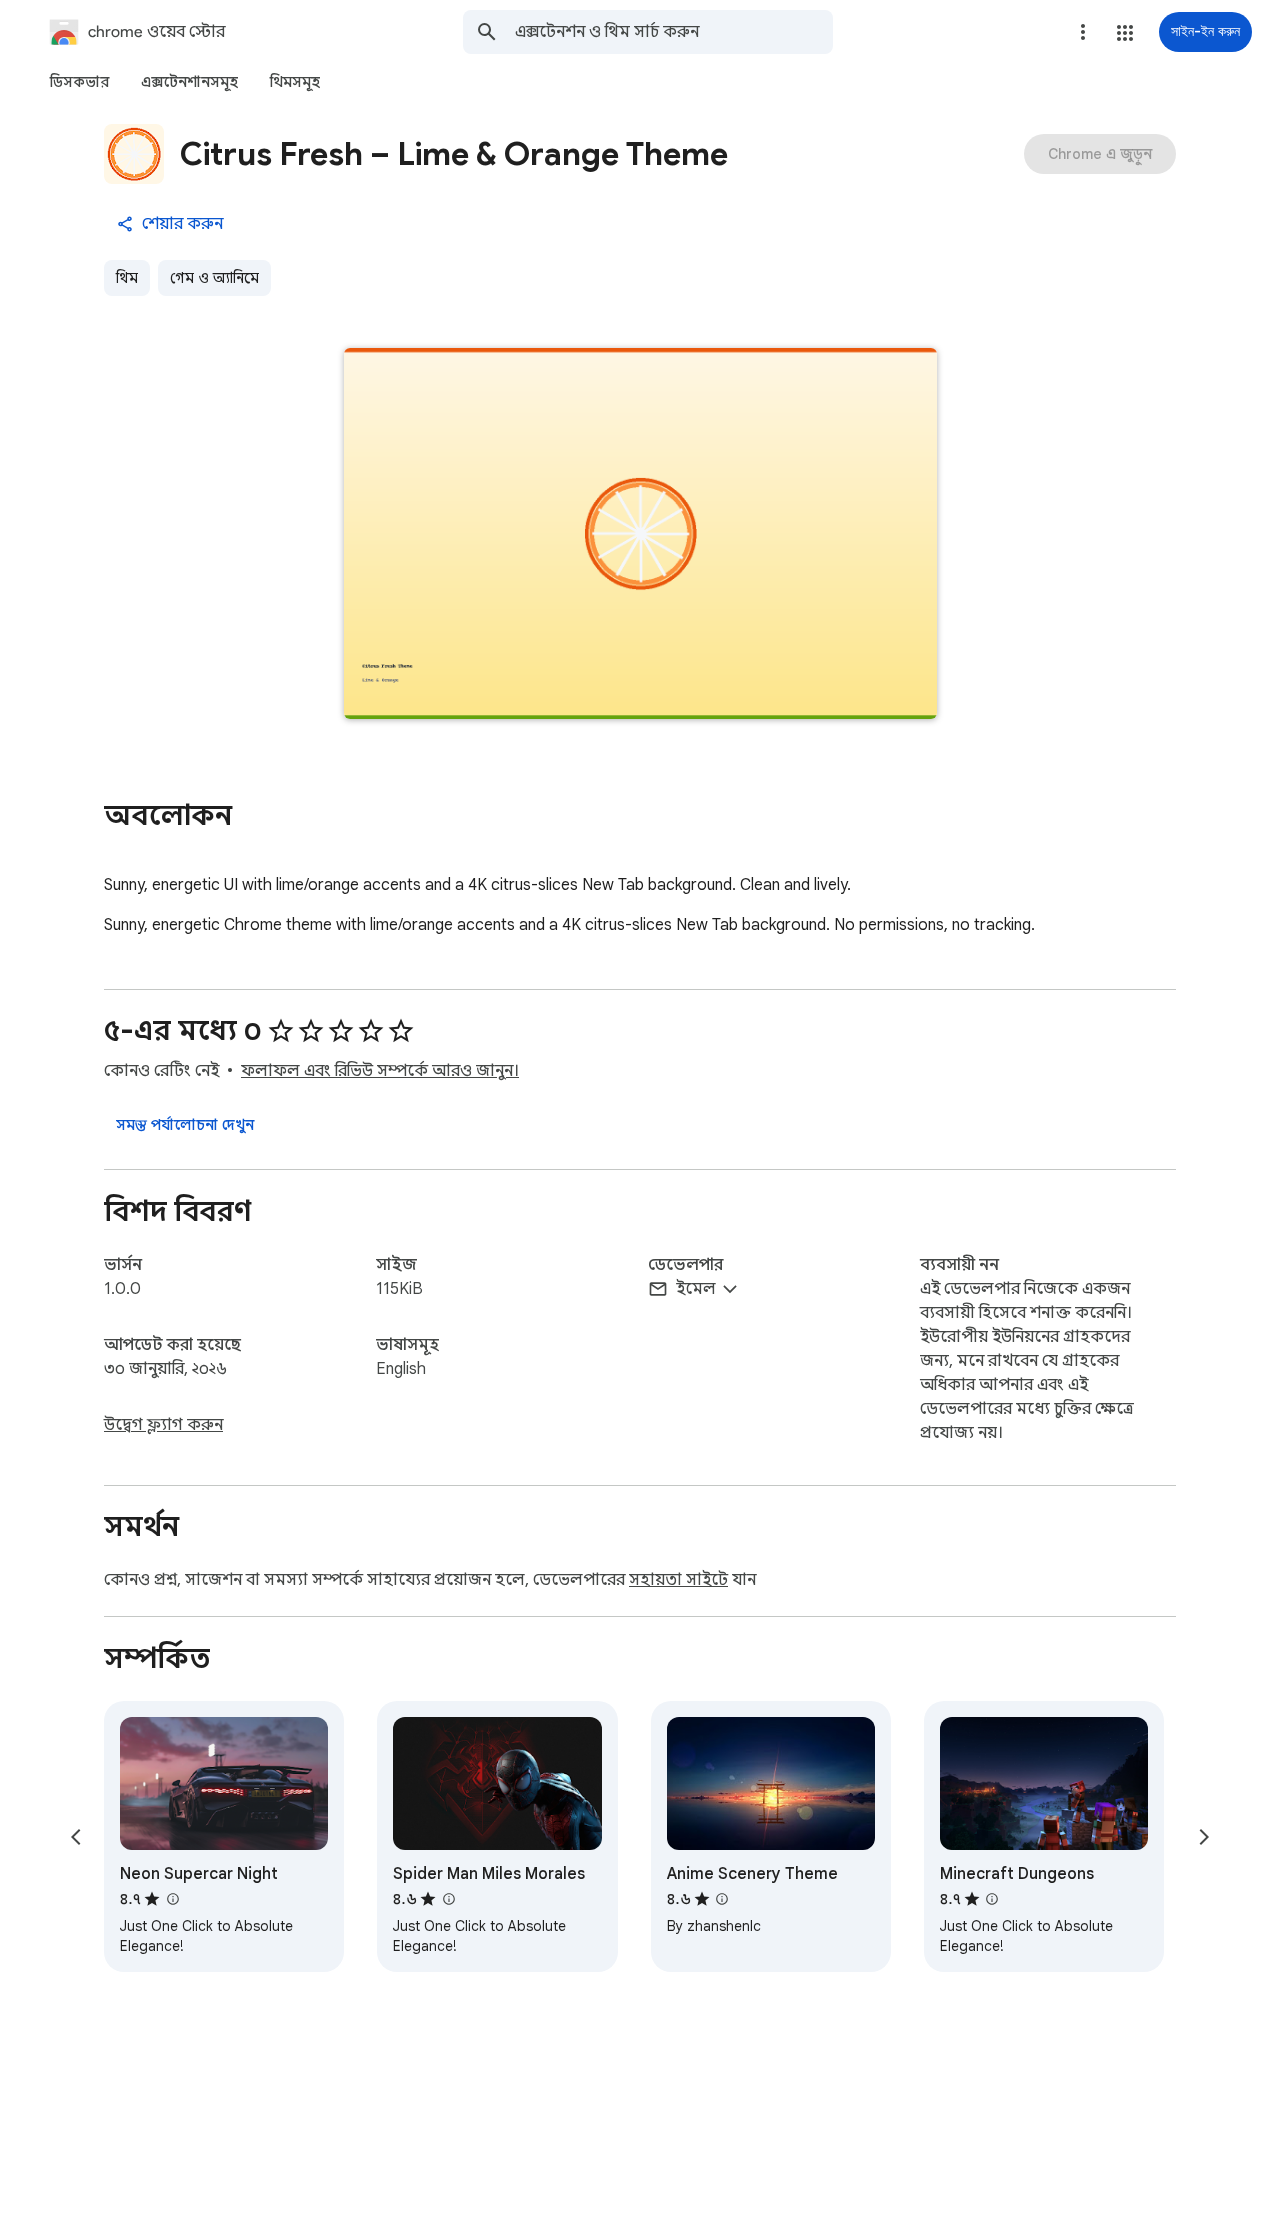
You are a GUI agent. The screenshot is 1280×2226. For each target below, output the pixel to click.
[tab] (79, 82)
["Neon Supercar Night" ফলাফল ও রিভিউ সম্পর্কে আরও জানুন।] (172, 1899)
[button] (1125, 33)
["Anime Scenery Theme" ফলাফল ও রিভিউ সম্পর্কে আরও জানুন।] (722, 1899)
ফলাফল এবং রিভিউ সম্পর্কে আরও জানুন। (380, 1071)
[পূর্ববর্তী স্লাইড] (76, 1837)
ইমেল (696, 1289)
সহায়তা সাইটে (678, 1580)
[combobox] (674, 32)
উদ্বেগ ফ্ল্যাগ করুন (163, 1425)
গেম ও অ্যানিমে (214, 278)
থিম (127, 278)
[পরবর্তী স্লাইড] (1204, 1837)
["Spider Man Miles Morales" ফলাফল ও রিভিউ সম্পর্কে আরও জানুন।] (448, 1899)
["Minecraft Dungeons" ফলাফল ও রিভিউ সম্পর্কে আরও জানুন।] (992, 1899)
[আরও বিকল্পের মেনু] (1083, 32)
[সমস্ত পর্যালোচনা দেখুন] (185, 1125)
